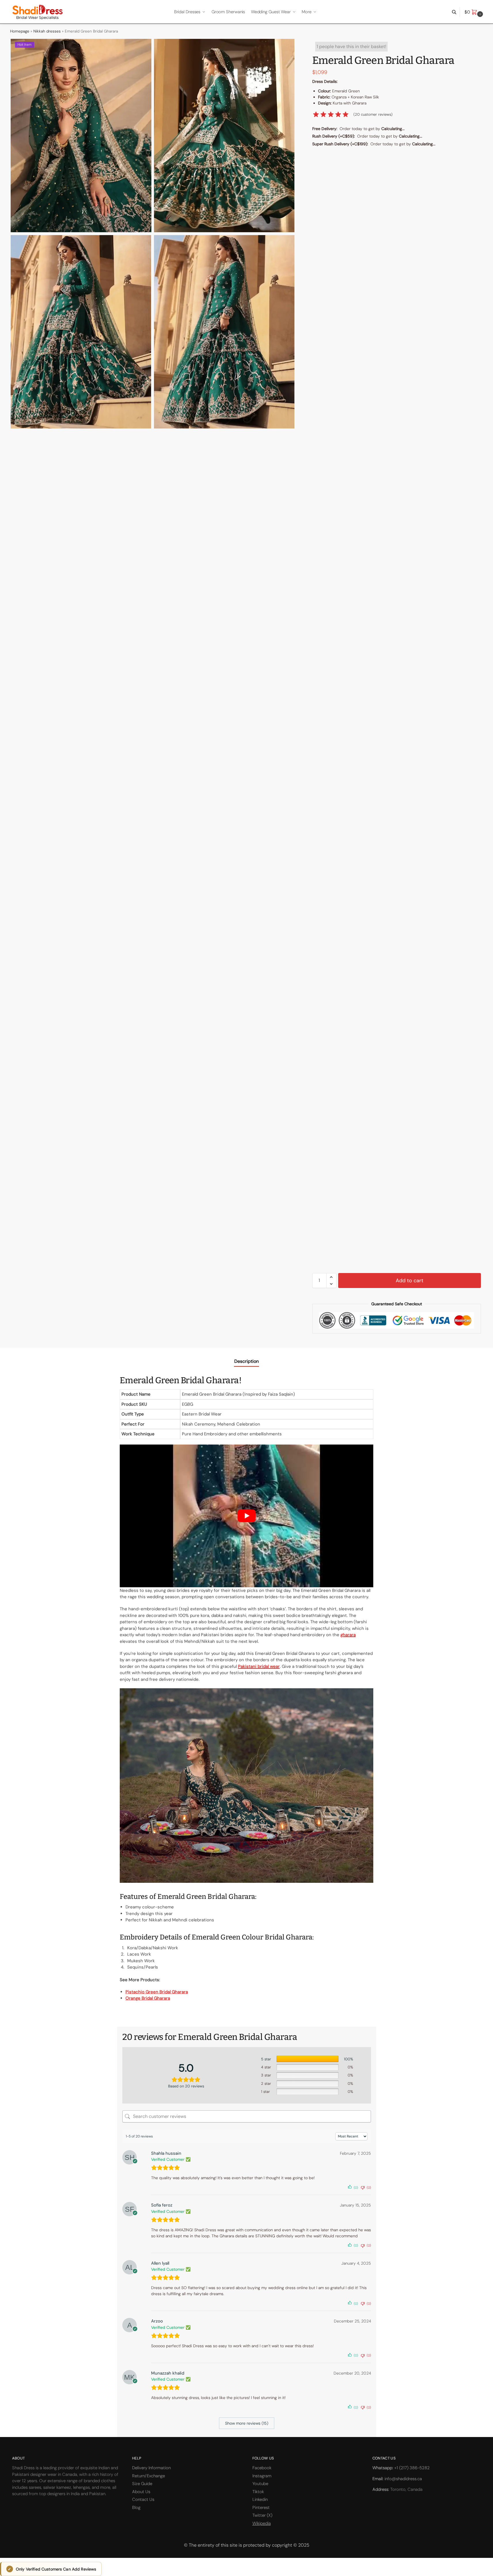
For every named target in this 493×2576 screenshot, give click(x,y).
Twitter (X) (262, 2515)
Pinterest (261, 2508)
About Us (141, 2492)
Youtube (260, 2484)
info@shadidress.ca (403, 2479)
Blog (136, 2508)
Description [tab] (247, 1361)
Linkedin (260, 2499)
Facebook (262, 2468)
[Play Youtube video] (247, 1516)
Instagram (262, 2476)
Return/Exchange (149, 2476)
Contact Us (143, 2499)
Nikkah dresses (47, 31)
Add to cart (410, 1281)
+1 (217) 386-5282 (412, 2468)
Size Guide (142, 2484)
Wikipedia (262, 2523)
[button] (474, 12)
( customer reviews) (373, 114)
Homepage (20, 31)
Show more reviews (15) (247, 2423)
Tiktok (258, 2492)
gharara (348, 1635)
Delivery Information (151, 2468)
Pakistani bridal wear (259, 1666)
